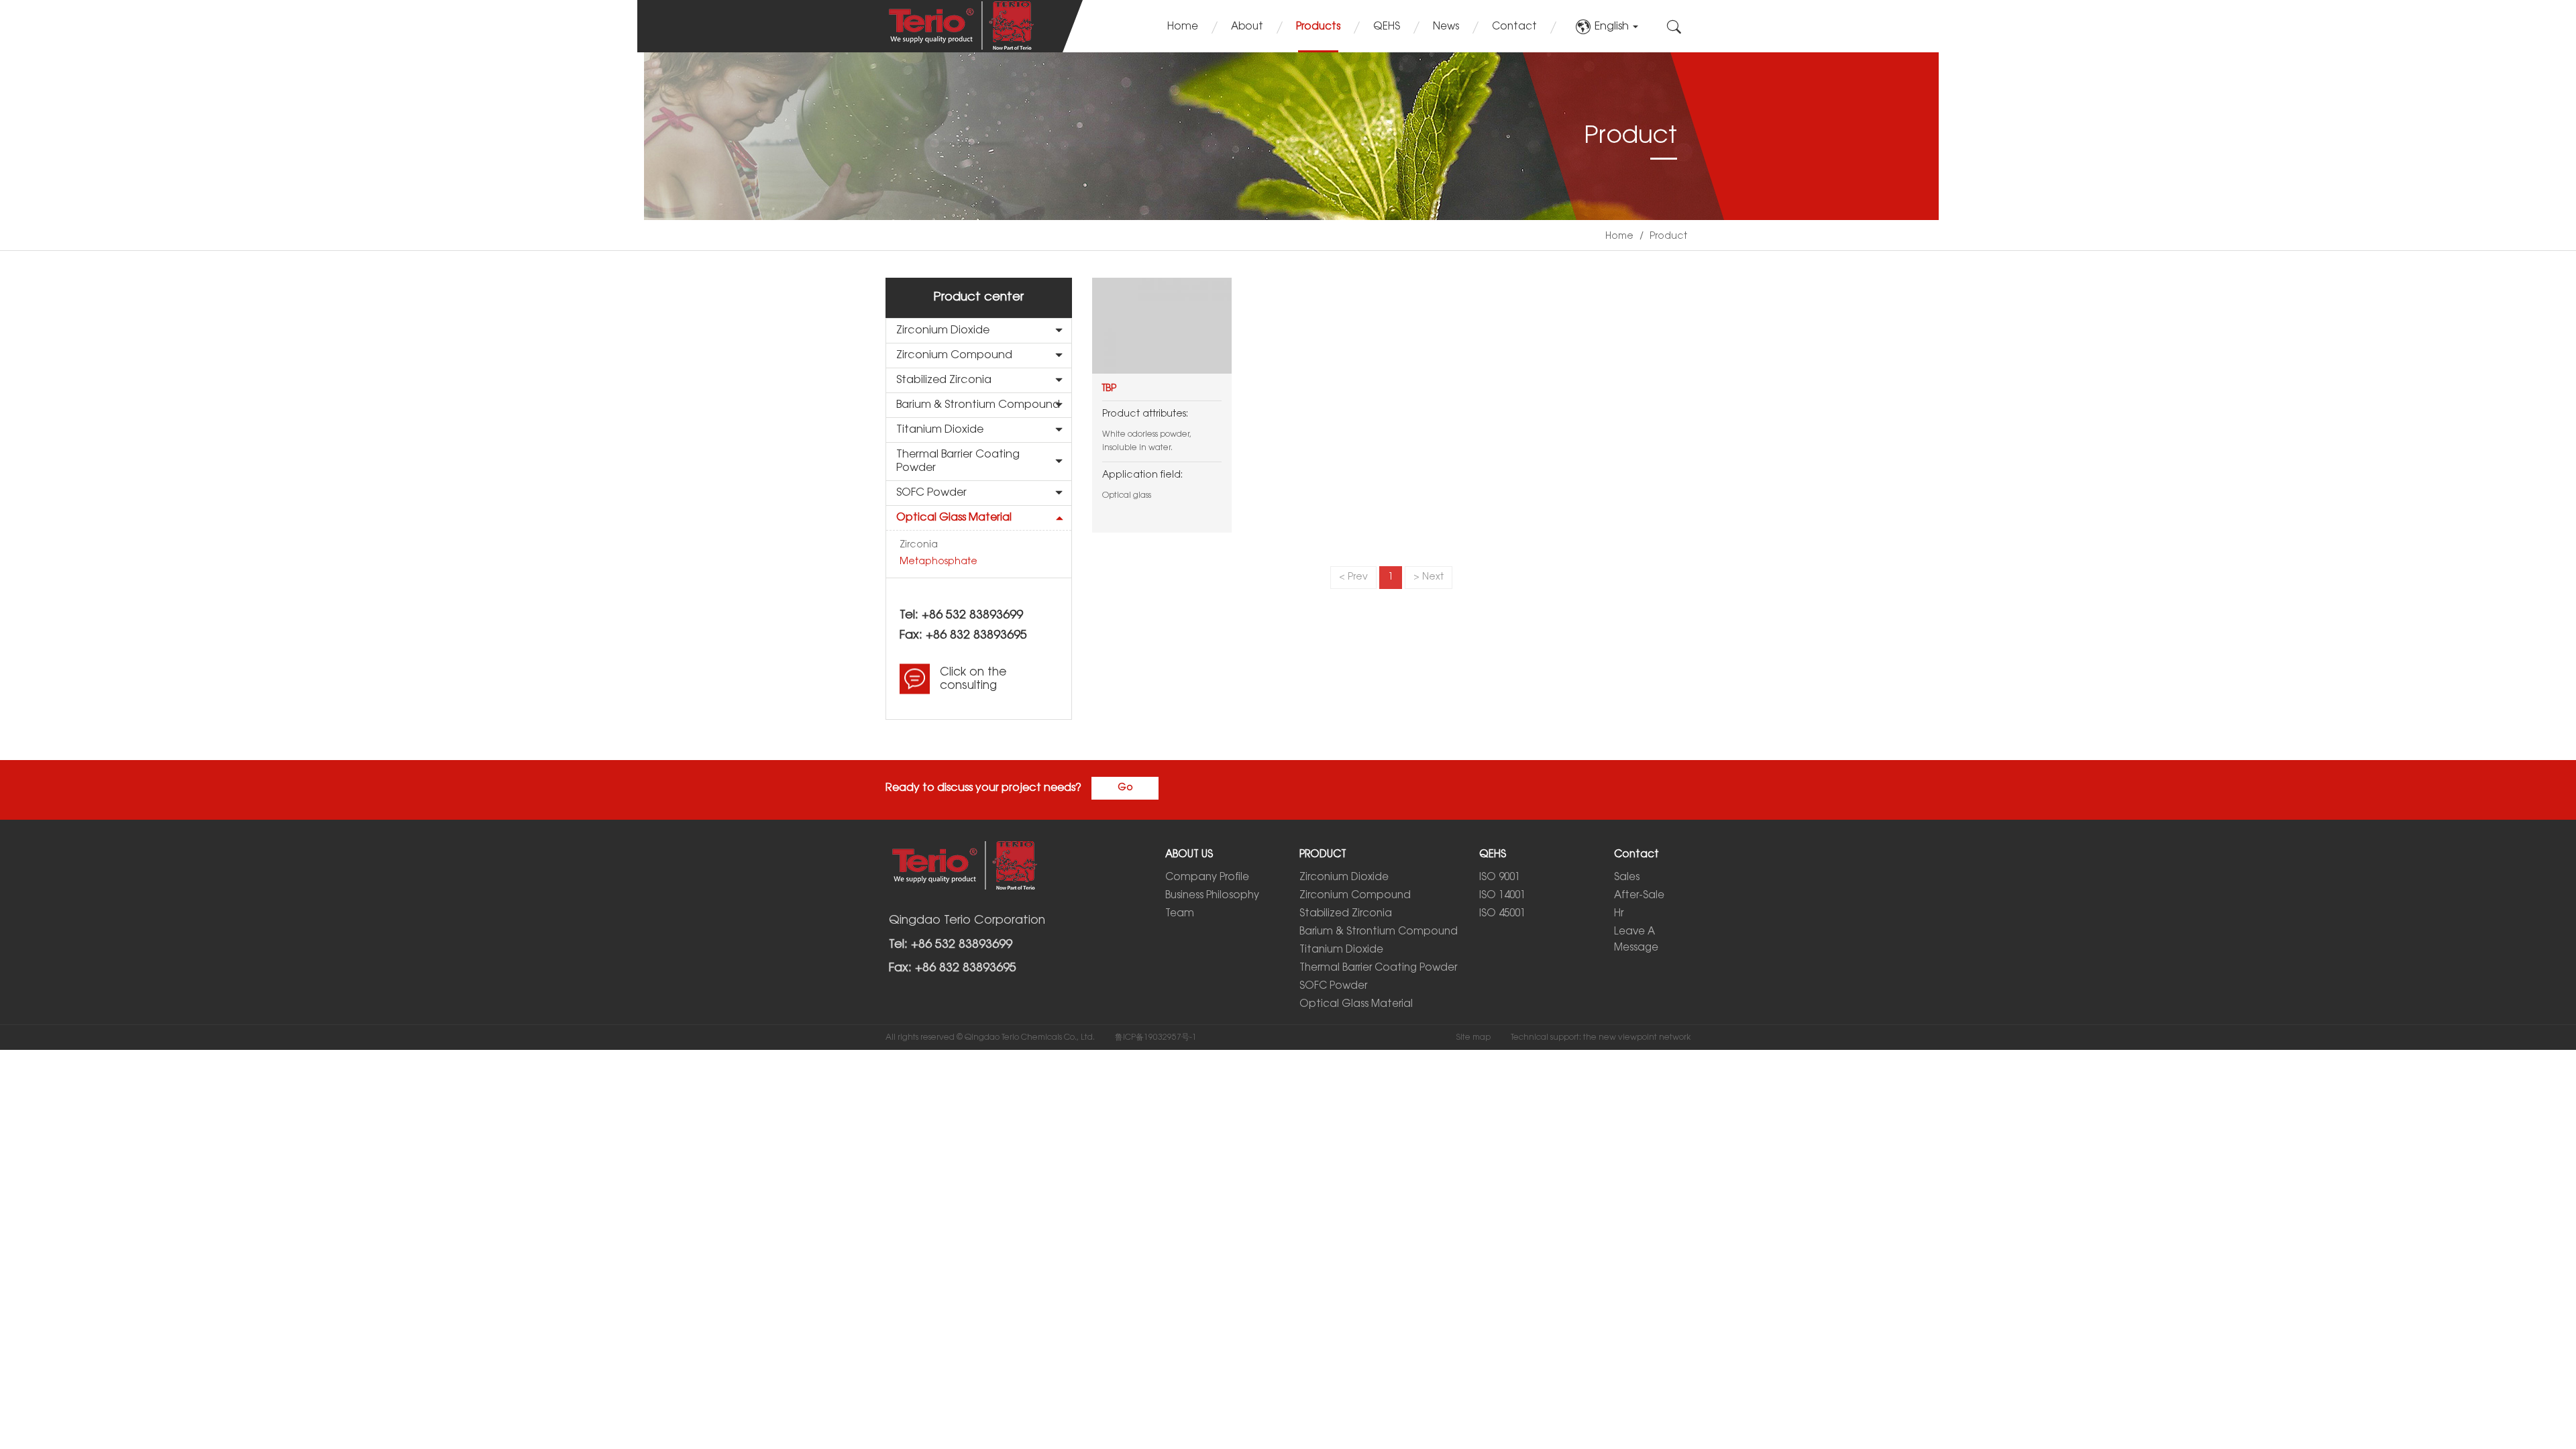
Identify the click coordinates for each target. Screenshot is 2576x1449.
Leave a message (1636, 940)
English (1613, 26)
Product (1668, 236)
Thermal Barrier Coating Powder (958, 461)
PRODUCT (1323, 855)
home (1619, 236)
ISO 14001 (1502, 896)
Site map (1473, 1037)
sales (1627, 877)
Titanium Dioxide (940, 430)
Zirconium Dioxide (943, 330)
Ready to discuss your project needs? (983, 788)
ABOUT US (1189, 855)
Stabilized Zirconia (944, 380)
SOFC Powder (931, 493)
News (1446, 27)
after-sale (1639, 896)
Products (1318, 27)
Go (1125, 788)
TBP (1109, 389)
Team (1180, 914)
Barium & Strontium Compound (978, 405)
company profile (1207, 877)
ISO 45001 (1502, 914)
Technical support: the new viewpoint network (1601, 1037)
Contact (1514, 27)
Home (1183, 27)
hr (1619, 914)
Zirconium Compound (954, 355)
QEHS (1387, 27)
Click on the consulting (973, 679)
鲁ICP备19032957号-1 (1156, 1037)
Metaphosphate (938, 562)
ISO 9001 (1500, 877)
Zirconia (919, 545)
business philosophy (1212, 896)
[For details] (1162, 326)
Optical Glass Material (954, 518)
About (1247, 27)
